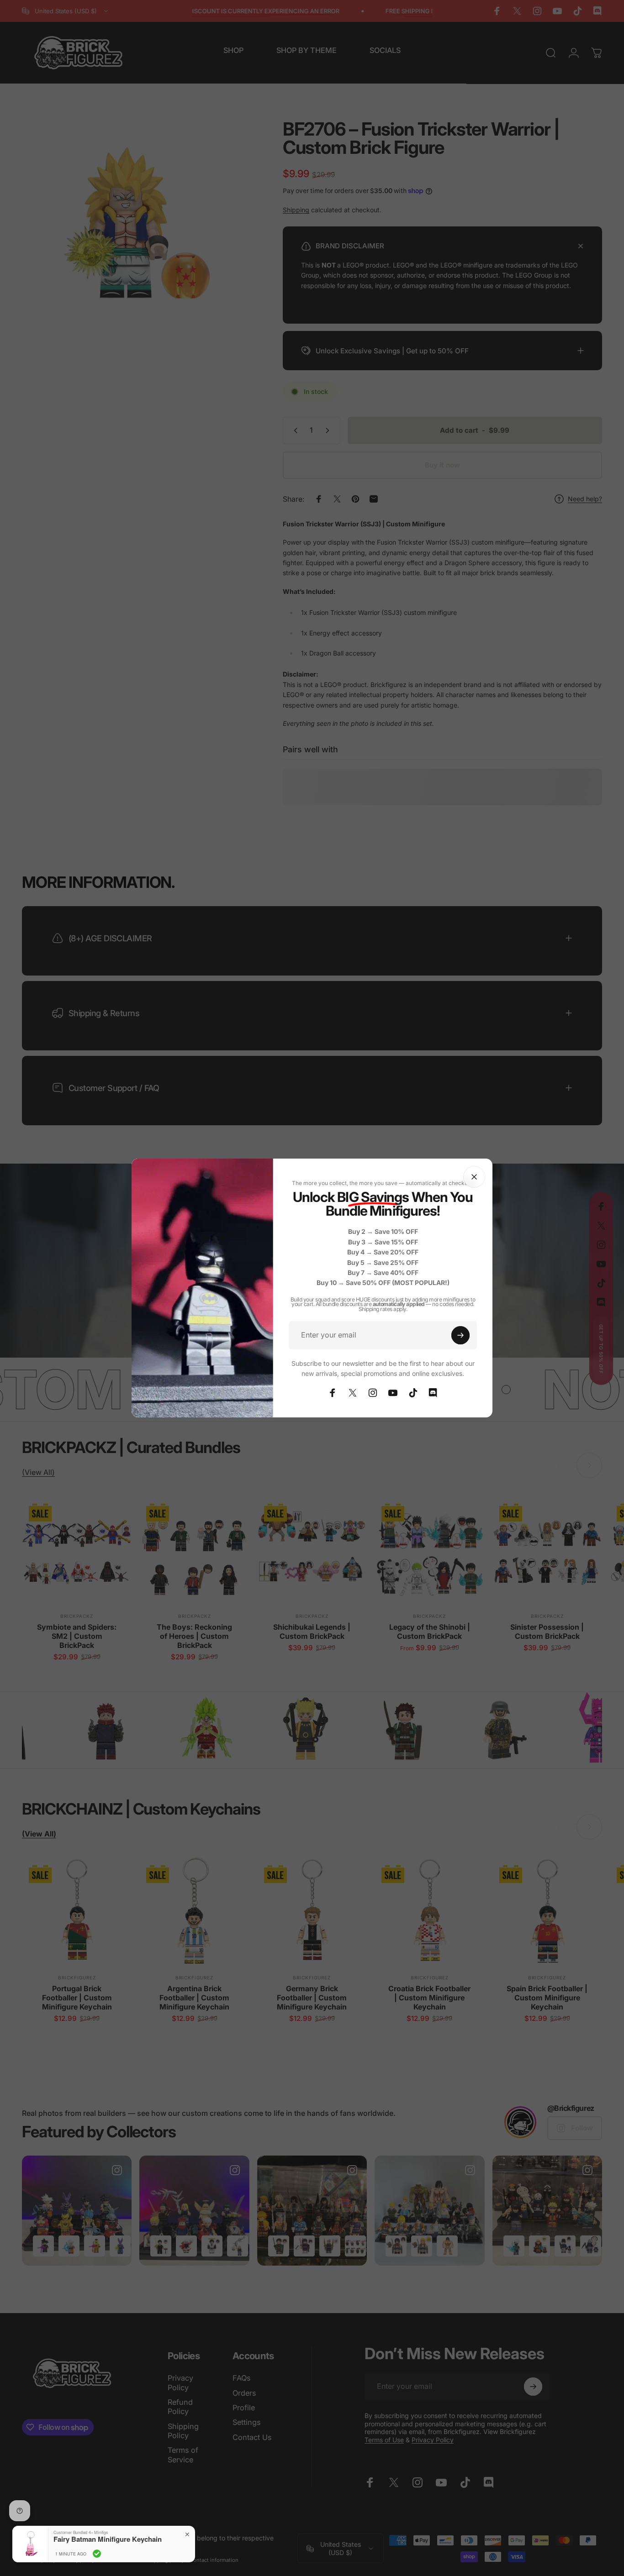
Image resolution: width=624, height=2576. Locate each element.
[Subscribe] (460, 1335)
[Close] (474, 1177)
